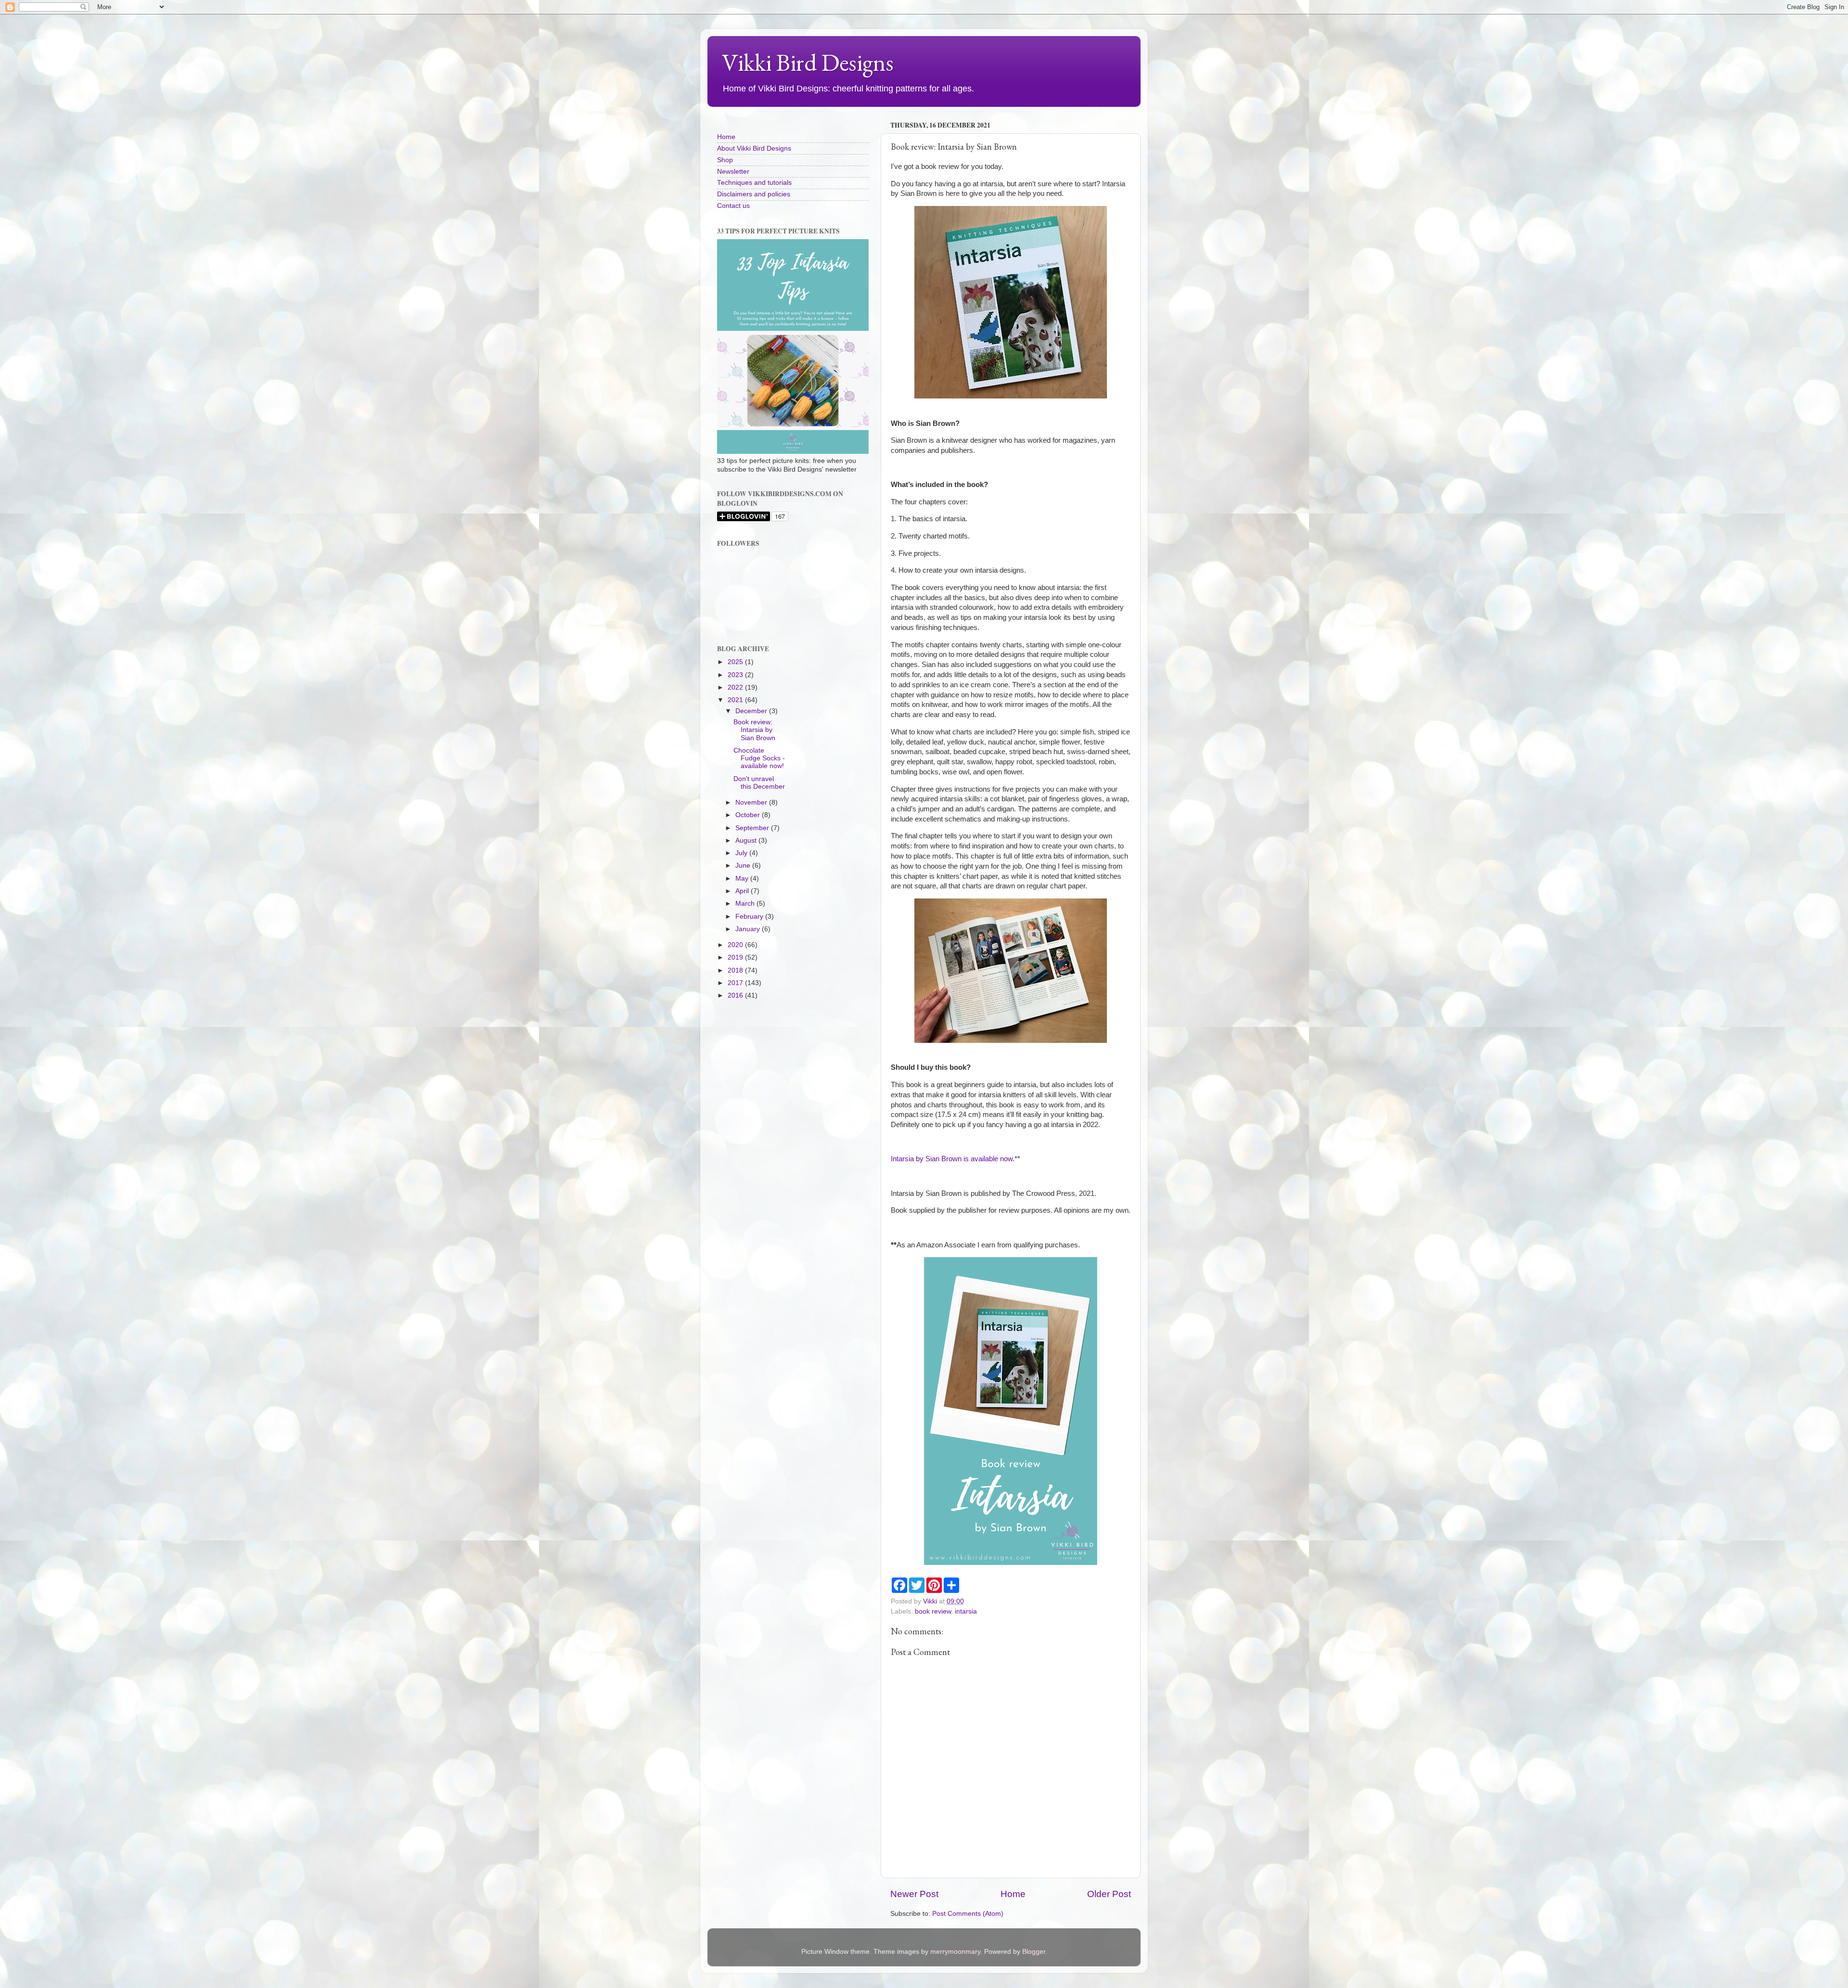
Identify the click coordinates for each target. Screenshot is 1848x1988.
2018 (736, 970)
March (746, 904)
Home (1013, 1894)
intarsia (966, 1611)
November (752, 802)
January (749, 929)
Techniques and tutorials (754, 183)
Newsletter (733, 172)
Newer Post (914, 1894)
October (749, 815)
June (744, 866)
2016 (736, 995)
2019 (736, 957)
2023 (736, 675)
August (747, 840)
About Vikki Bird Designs (754, 148)
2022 (736, 687)
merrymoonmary (955, 1952)
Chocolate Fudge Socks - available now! (759, 758)
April (743, 891)
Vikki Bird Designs (808, 62)
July (742, 853)
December (752, 711)
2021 (736, 700)
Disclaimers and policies (754, 194)
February (750, 917)
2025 (736, 662)
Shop (725, 160)
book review (933, 1611)
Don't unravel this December (759, 783)
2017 (736, 983)
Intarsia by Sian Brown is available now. (953, 1159)
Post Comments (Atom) (968, 1914)
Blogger (1034, 1952)
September (753, 828)
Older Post (1109, 1894)
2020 (736, 945)
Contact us (733, 206)
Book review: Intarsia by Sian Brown (754, 730)
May (743, 879)
